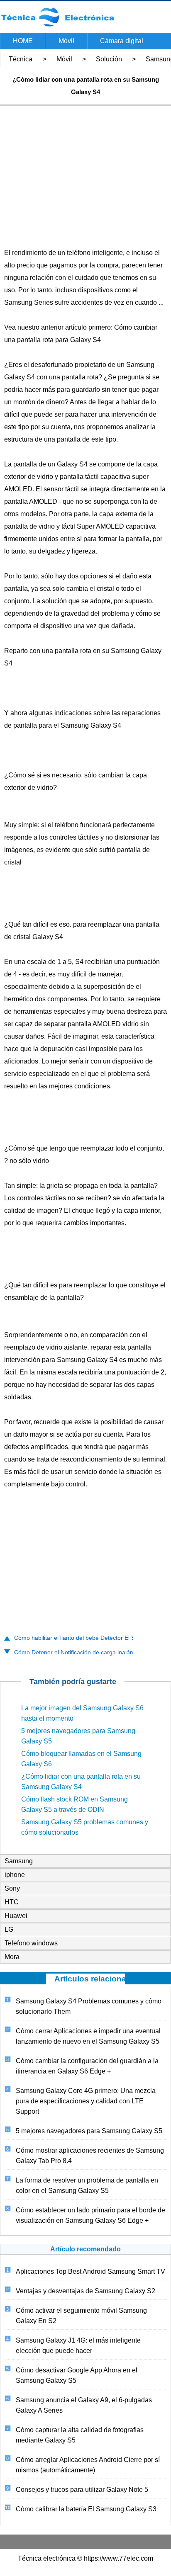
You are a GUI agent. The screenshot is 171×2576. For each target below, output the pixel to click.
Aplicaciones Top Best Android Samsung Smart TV (90, 2271)
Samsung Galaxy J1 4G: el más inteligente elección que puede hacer (78, 2345)
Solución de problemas (105, 61)
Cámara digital (122, 41)
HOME (23, 41)
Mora (12, 1957)
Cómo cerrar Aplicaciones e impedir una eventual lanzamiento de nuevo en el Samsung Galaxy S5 (88, 2036)
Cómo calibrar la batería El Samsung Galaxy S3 (86, 2509)
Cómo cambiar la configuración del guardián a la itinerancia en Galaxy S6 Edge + (87, 2066)
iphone (15, 1875)
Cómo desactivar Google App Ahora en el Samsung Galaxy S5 (77, 2375)
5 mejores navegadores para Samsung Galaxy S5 (89, 2131)
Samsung (19, 1861)
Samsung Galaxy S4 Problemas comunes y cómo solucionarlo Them (89, 2006)
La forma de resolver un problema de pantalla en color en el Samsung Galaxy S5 (87, 2185)
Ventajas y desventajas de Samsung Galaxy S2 (85, 2291)
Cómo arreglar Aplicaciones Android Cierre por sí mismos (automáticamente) (88, 2465)
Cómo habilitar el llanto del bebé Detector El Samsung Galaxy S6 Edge (71, 1638)
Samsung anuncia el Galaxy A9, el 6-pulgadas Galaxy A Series (84, 2405)
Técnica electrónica (17, 61)
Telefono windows (31, 1943)
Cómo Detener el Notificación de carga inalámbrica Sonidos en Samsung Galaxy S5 (71, 1652)
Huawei (16, 1916)
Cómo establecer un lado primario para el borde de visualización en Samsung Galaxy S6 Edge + (90, 2215)
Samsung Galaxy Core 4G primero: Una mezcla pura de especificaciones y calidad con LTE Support (86, 2101)
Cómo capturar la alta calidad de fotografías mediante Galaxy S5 (80, 2435)
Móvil (66, 41)
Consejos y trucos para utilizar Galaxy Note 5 (82, 2490)
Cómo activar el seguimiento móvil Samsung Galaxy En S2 (81, 2316)
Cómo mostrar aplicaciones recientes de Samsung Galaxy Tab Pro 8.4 (90, 2156)
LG (9, 1929)
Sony (12, 1888)
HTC (12, 1902)
